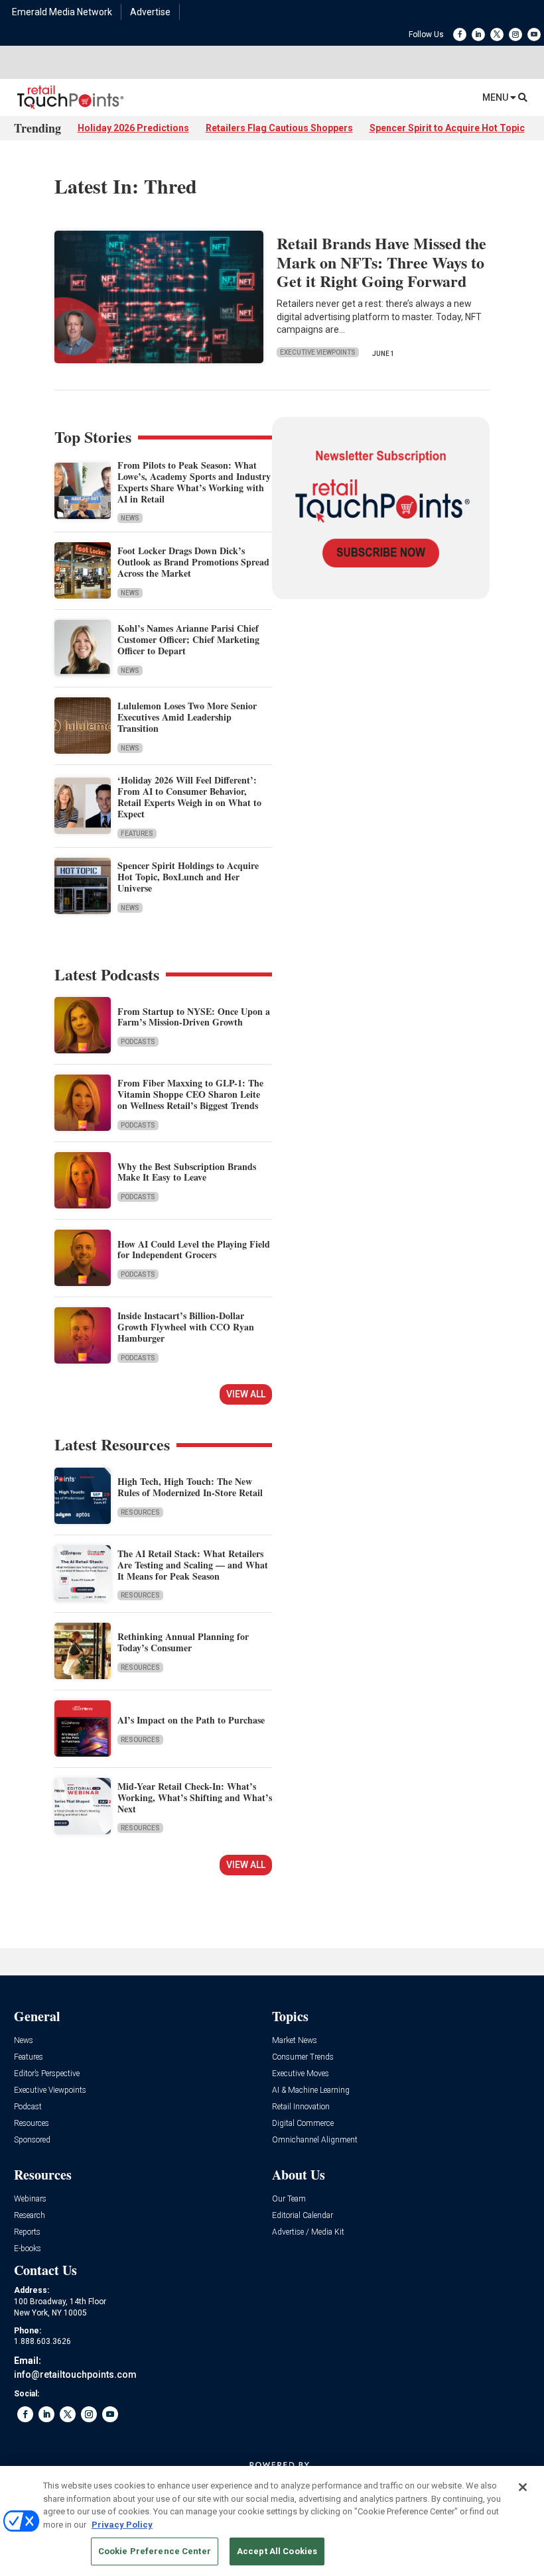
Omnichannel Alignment (315, 2140)
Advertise (150, 12)
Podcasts (138, 1042)
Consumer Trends (303, 2057)
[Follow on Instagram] (515, 34)
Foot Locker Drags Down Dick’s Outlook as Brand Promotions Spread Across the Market (193, 562)
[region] (272, 2521)
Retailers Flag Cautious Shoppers (279, 128)
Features (137, 834)
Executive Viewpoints (318, 352)
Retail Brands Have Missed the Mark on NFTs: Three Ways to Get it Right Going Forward (381, 262)
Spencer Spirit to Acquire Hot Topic (447, 128)
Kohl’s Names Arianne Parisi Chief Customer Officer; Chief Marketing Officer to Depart (188, 639)
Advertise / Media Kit (308, 2232)
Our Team (289, 2199)
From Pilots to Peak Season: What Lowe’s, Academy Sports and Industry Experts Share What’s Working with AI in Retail (194, 482)
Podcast (28, 2107)
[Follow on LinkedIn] (478, 34)
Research (30, 2216)
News (130, 518)
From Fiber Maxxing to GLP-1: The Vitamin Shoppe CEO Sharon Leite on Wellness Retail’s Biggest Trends (190, 1094)
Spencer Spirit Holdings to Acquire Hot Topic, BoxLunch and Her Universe (188, 877)
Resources (140, 1512)
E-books (28, 2249)
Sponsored (32, 2140)
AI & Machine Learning (311, 2090)
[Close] (523, 2487)
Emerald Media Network (62, 12)
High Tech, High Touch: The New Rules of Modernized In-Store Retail (190, 1487)
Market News (295, 2041)
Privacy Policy (122, 2525)
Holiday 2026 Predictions (133, 128)
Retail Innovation (301, 2107)
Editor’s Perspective (47, 2074)
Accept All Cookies (277, 2551)
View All (246, 1394)
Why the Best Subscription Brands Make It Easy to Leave (187, 1172)
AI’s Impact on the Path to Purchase (191, 1720)
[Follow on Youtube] (534, 34)
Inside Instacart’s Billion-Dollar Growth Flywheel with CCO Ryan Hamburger (186, 1327)
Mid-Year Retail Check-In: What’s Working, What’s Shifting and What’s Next (195, 1797)
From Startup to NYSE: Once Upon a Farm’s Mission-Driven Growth (194, 1017)
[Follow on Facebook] (460, 34)
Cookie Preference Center (155, 2551)
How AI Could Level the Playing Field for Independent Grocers (194, 1250)
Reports (27, 2232)
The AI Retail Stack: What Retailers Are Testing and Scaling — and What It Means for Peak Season (193, 1565)
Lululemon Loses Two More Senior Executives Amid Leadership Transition (187, 717)
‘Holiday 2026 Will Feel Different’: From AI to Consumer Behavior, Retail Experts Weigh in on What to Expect (189, 796)
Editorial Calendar (303, 2216)
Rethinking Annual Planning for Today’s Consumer (183, 1642)
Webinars (30, 2199)
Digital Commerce (303, 2124)
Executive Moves (301, 2074)
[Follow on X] (497, 34)
